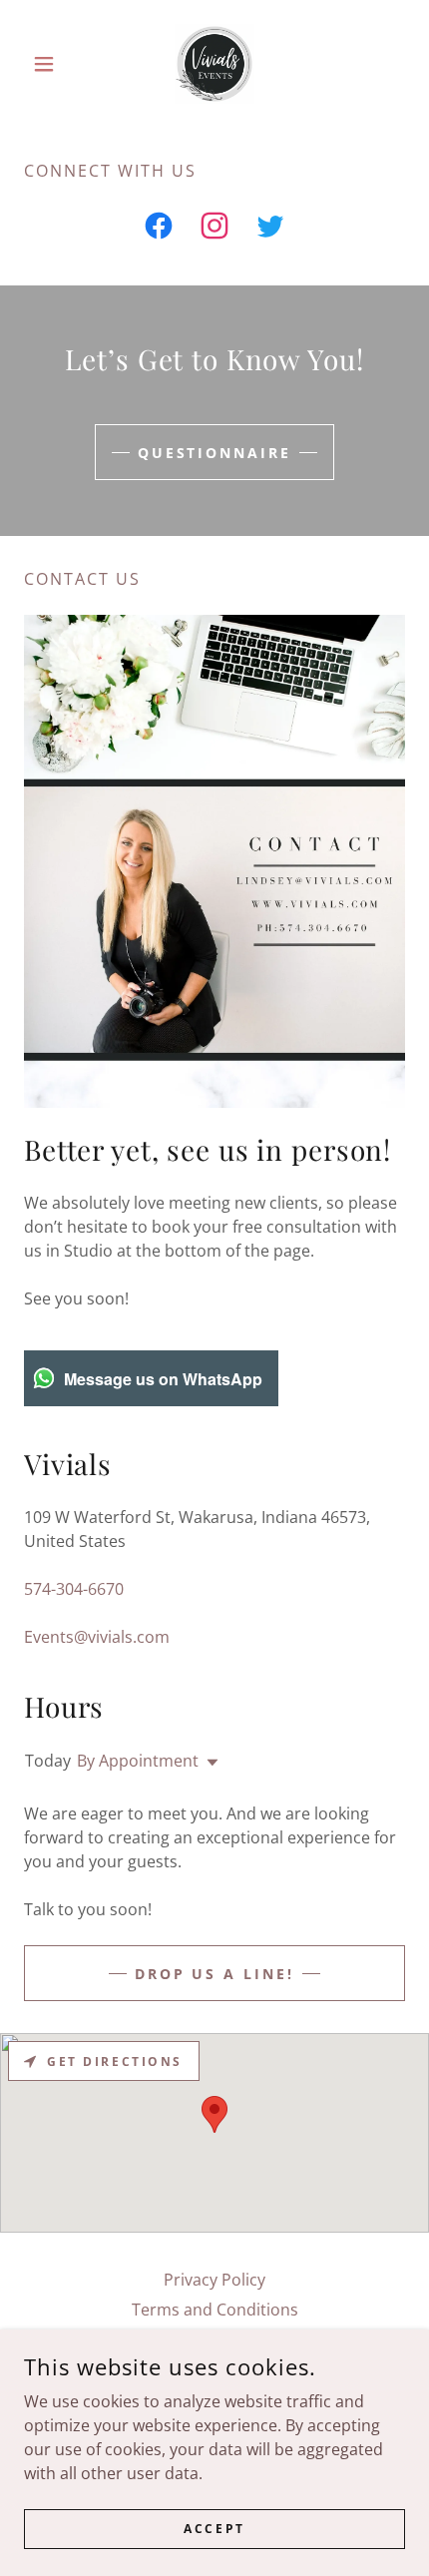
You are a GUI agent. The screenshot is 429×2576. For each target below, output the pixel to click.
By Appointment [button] (138, 1761)
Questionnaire (215, 453)
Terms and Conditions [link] (215, 2310)
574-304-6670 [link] (74, 1589)
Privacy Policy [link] (214, 2280)
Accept (214, 2529)
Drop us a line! (215, 1974)
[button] (52, 64)
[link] (214, 64)
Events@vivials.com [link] (97, 1637)
